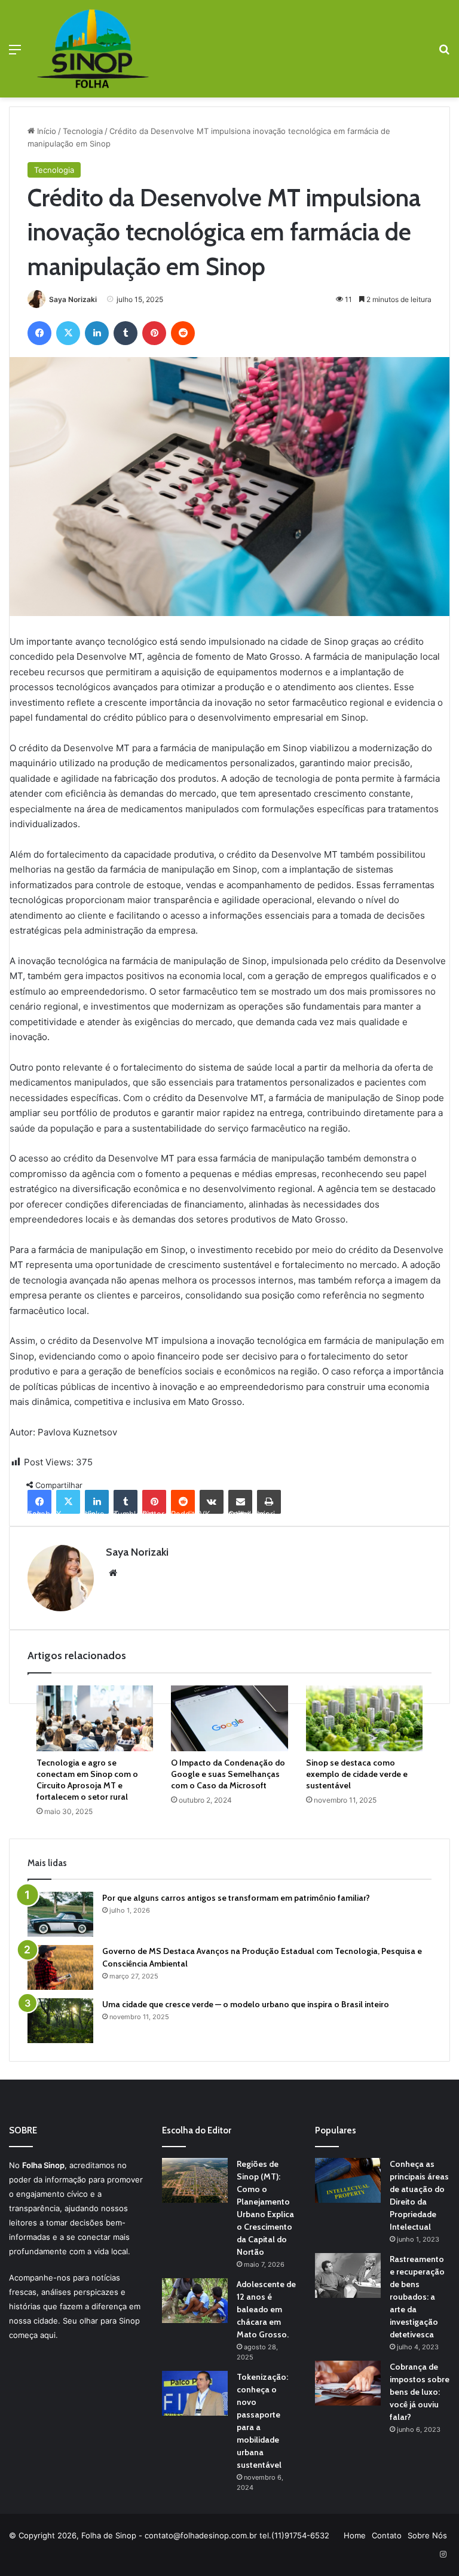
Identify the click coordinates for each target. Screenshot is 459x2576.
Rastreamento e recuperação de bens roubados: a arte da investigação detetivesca (417, 2297)
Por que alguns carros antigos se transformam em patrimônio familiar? (236, 1898)
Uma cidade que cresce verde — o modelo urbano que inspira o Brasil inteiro (246, 2004)
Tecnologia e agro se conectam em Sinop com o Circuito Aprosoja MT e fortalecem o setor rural (87, 1780)
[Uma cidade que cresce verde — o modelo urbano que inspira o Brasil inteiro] (60, 2021)
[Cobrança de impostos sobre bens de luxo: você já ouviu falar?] (348, 2383)
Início (45, 131)
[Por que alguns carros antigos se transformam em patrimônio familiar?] (60, 1914)
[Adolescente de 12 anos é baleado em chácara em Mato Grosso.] (195, 2301)
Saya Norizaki (73, 299)
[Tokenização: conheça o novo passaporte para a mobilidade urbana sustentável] (195, 2393)
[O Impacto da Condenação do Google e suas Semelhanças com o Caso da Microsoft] (229, 1718)
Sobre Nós (427, 2535)
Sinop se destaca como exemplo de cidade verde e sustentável (357, 1774)
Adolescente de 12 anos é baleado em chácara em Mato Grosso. (266, 2309)
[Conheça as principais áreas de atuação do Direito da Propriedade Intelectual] (348, 2180)
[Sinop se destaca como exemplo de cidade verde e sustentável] (364, 1718)
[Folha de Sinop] (93, 49)
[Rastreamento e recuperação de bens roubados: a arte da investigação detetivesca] (348, 2275)
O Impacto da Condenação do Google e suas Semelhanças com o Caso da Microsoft (228, 1774)
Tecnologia (83, 131)
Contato (387, 2535)
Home (355, 2535)
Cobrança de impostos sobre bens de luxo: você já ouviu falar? (420, 2392)
